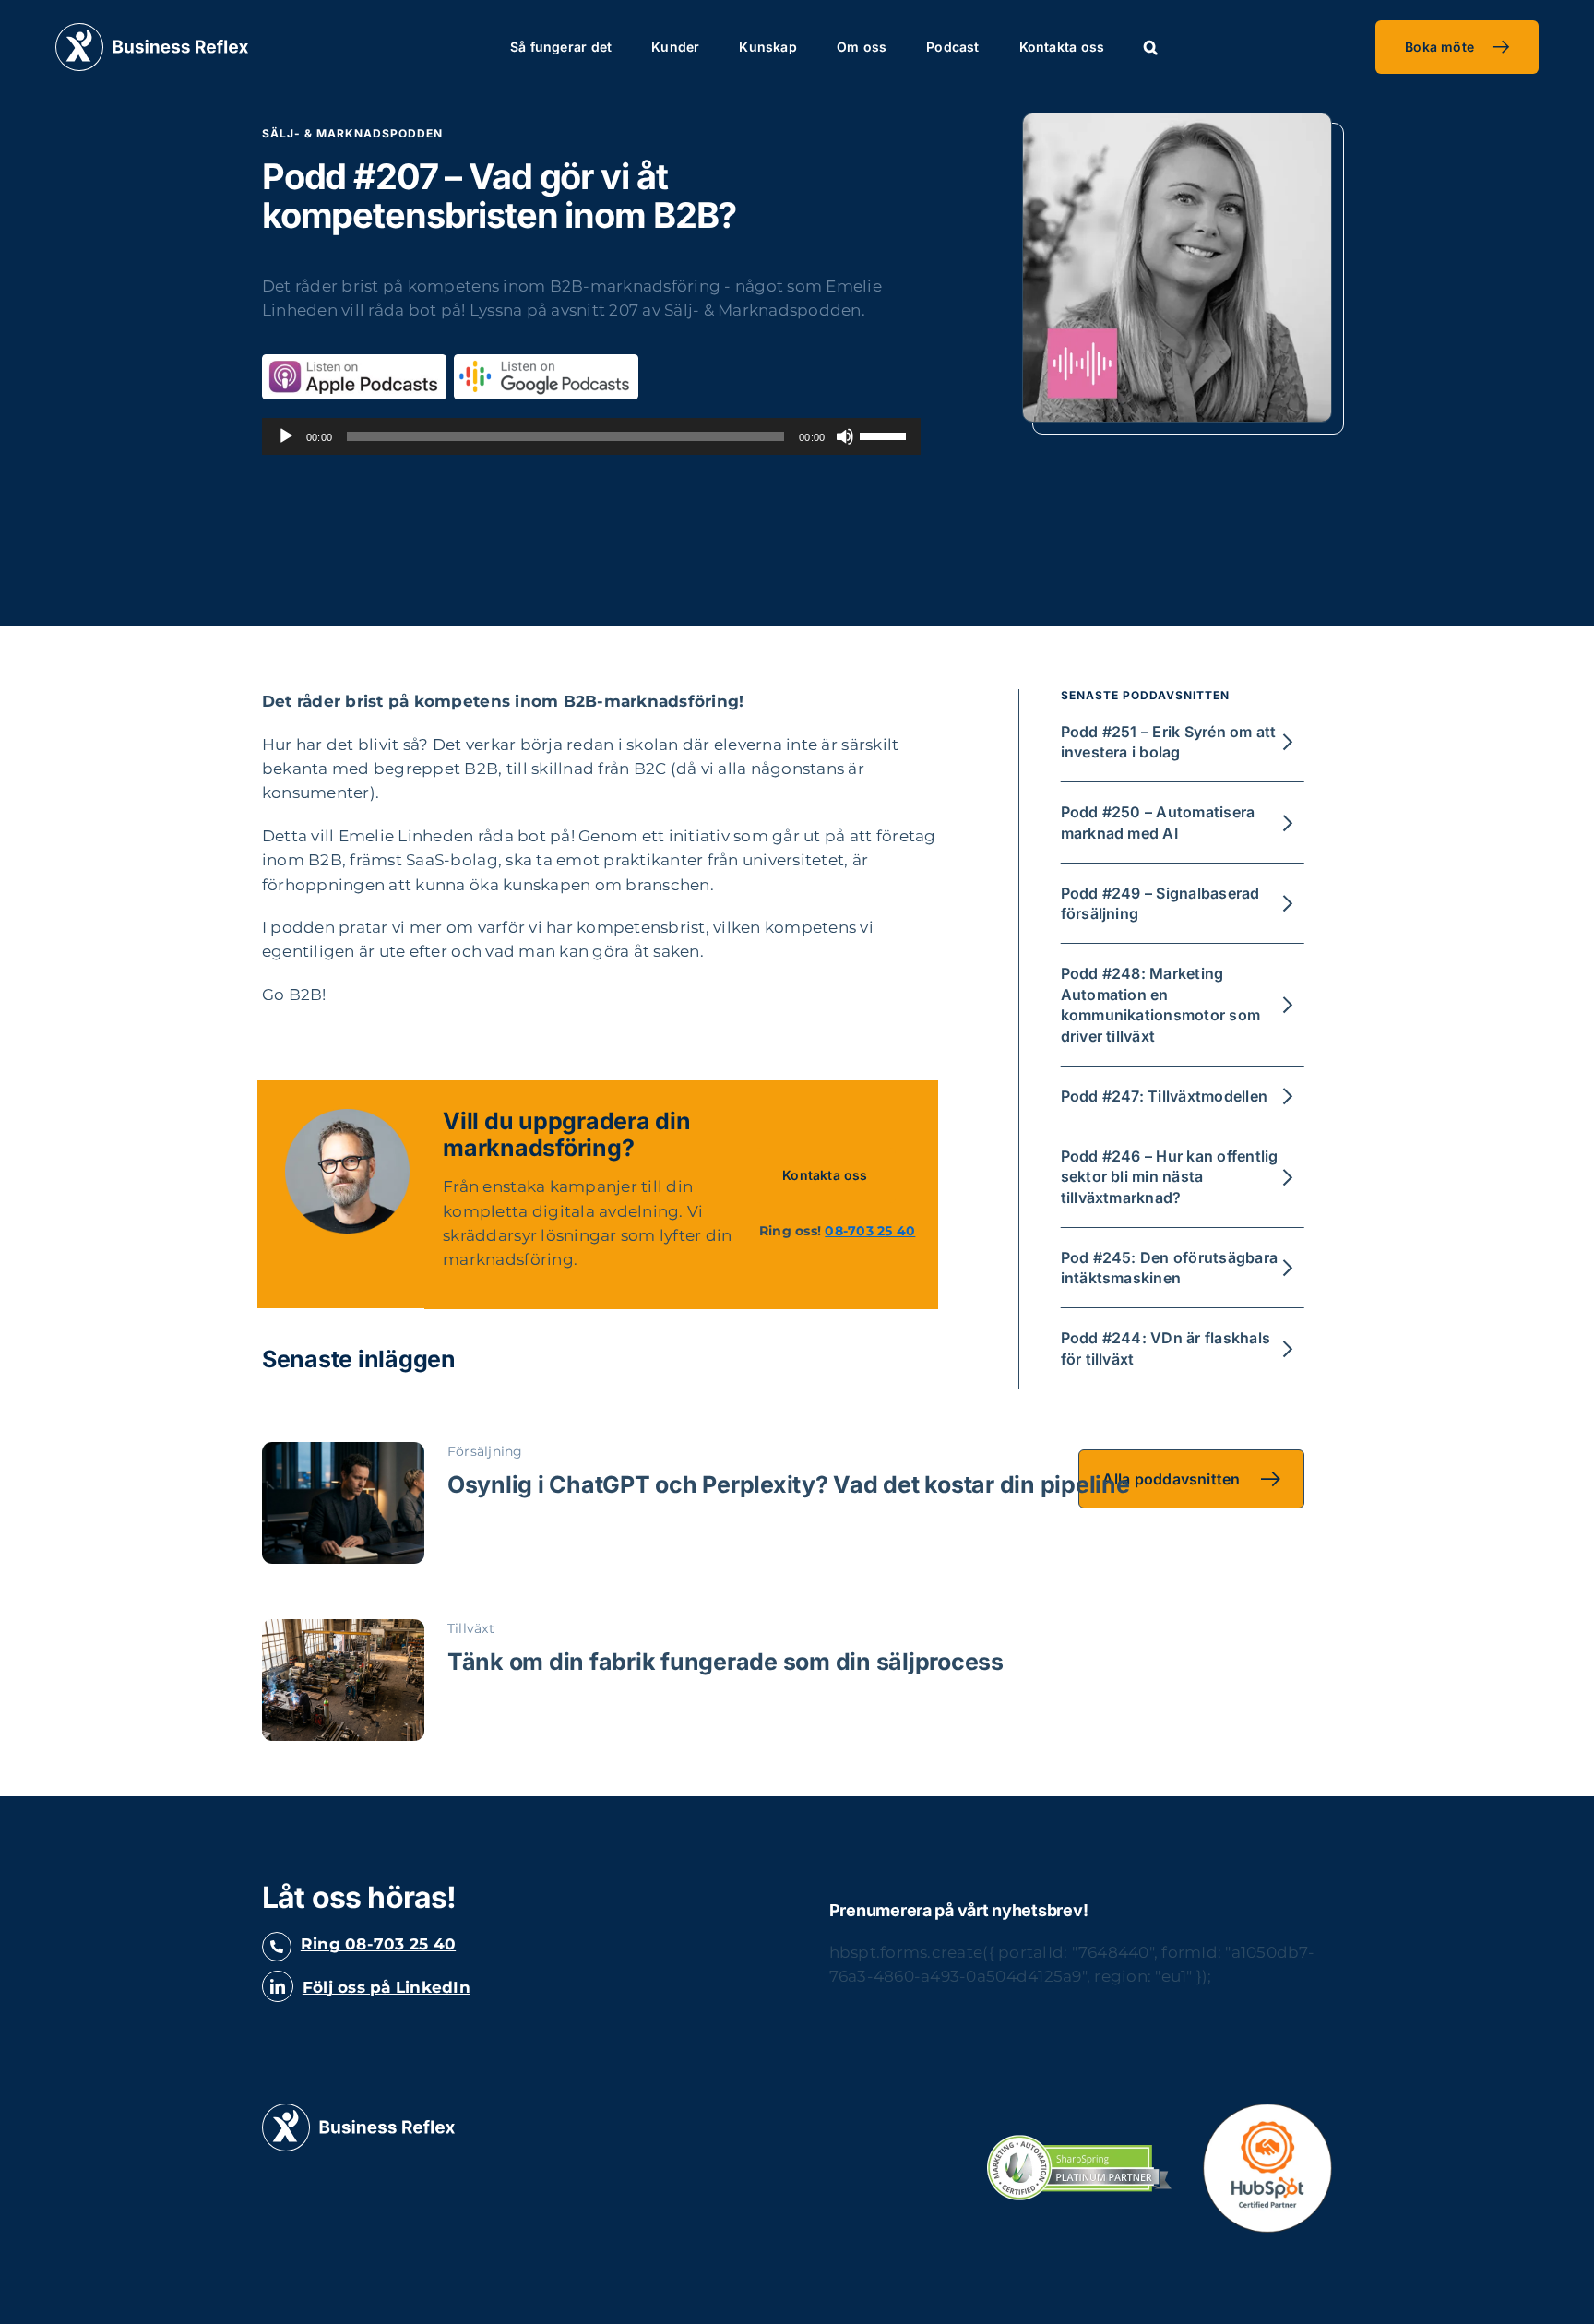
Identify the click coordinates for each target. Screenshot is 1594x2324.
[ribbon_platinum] (1079, 2142)
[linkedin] (278, 1986)
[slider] (886, 435)
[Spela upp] (286, 436)
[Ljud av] (845, 436)
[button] (1151, 47)
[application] (591, 436)
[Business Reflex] (152, 30)
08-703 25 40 (870, 1231)
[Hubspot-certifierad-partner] (1267, 2111)
